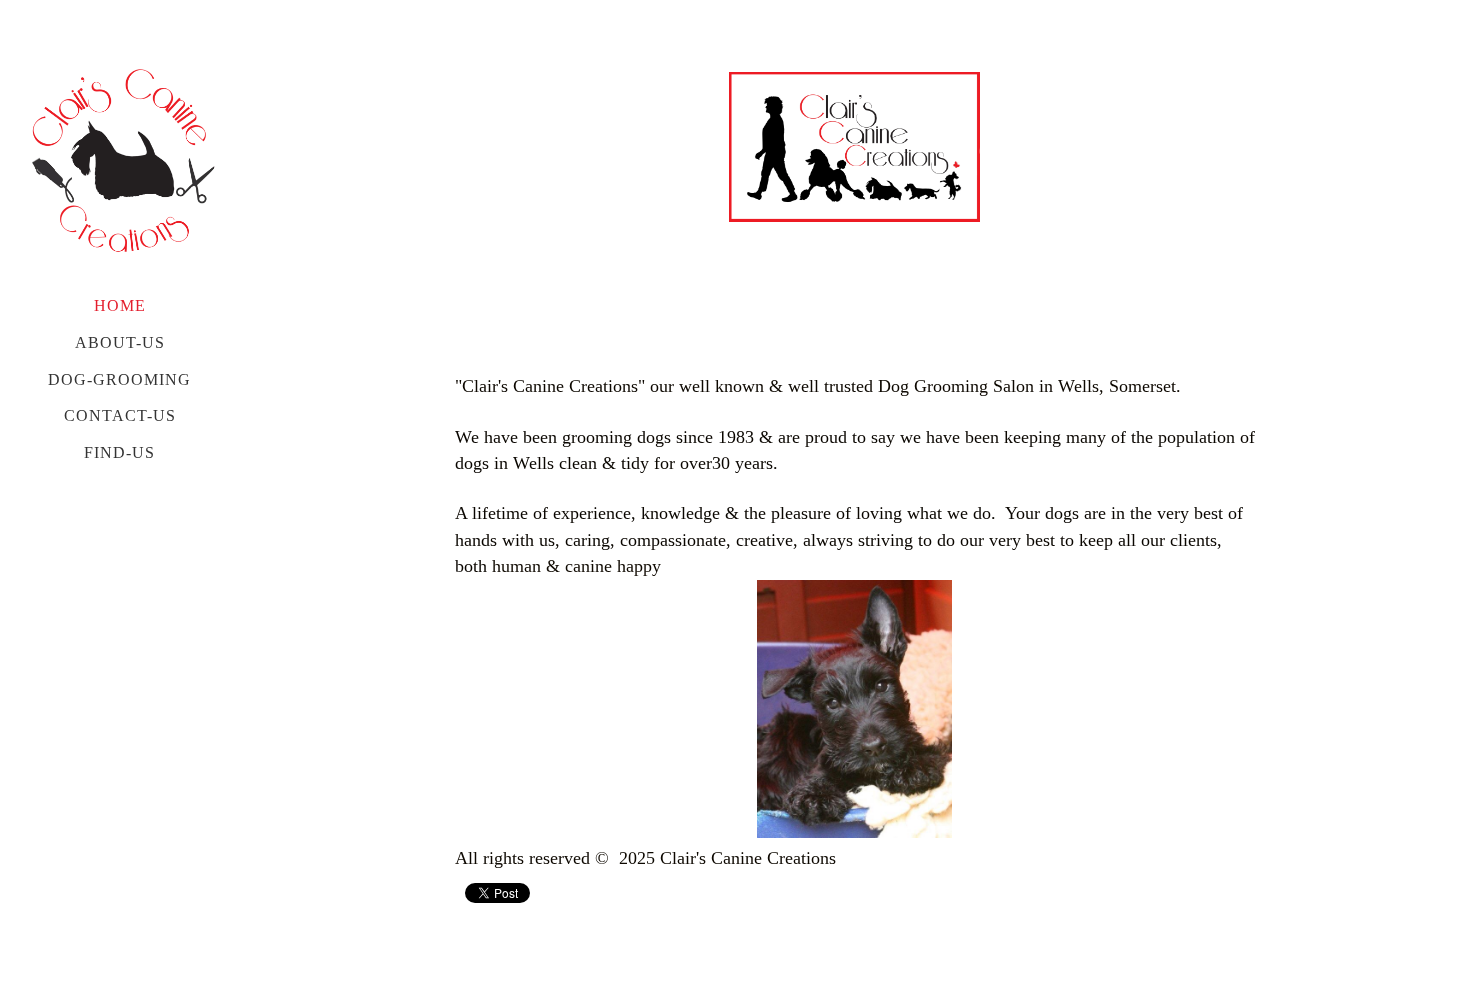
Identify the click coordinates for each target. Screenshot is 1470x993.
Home (120, 305)
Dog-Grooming (119, 379)
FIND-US (119, 452)
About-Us (120, 342)
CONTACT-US (120, 415)
